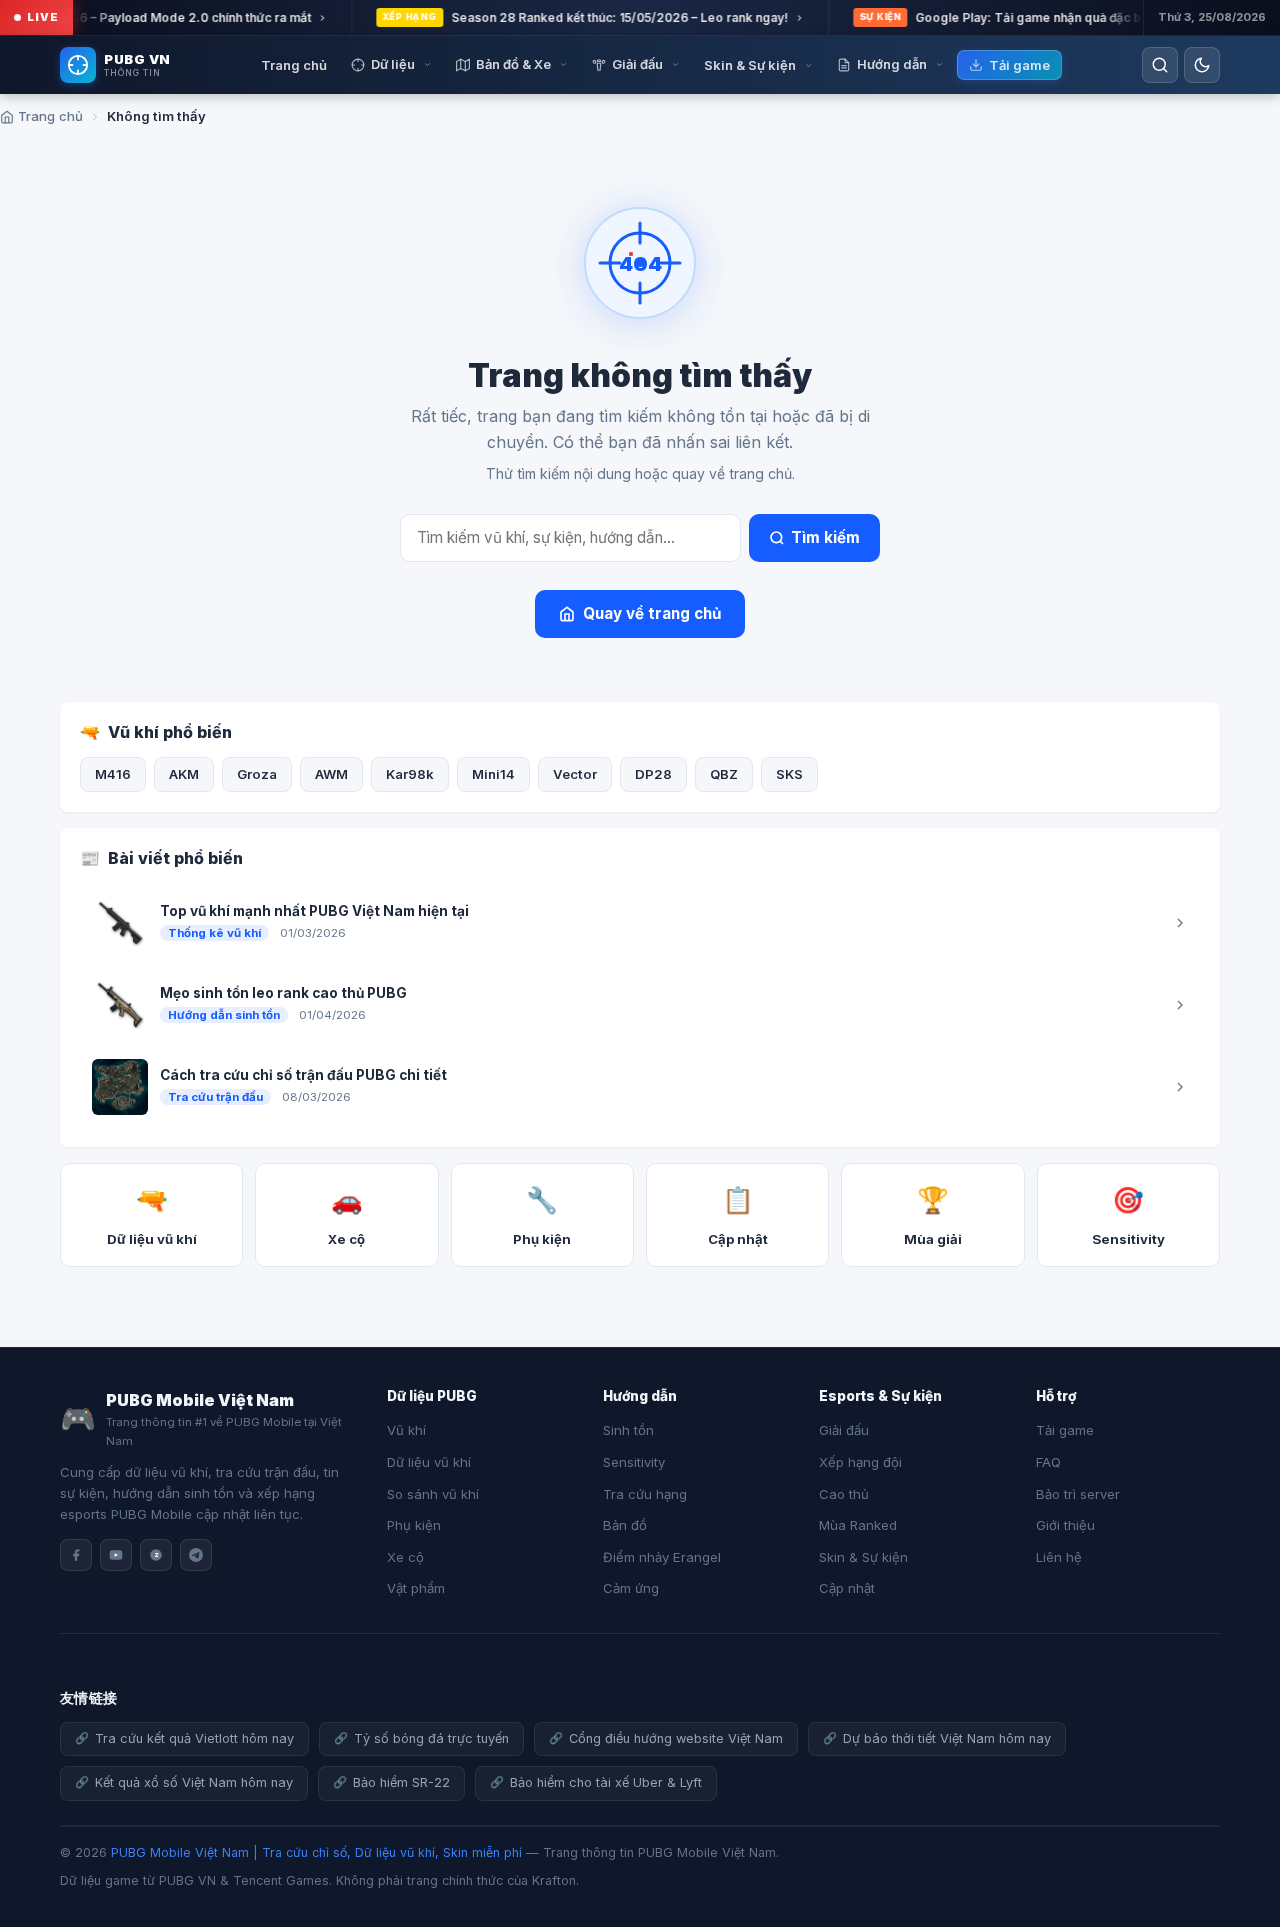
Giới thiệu (1065, 1525)
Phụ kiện (414, 1525)
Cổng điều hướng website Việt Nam (676, 1738)
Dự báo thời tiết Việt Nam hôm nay (947, 1738)
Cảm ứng (631, 1588)
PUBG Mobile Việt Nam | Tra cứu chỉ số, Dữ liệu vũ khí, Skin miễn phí (316, 1852)
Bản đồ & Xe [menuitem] (513, 64)
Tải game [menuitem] (1019, 65)
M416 (113, 774)
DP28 (653, 774)
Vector (575, 774)
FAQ (1048, 1462)
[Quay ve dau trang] (1240, 1847)
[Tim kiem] (1160, 65)
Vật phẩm (416, 1588)
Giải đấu (844, 1430)
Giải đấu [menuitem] (637, 64)
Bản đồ (625, 1525)
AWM (331, 774)
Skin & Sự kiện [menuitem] (750, 65)
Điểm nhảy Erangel (662, 1557)
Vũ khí (406, 1430)
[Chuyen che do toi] (1202, 65)
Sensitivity (634, 1462)
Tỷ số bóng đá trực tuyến (431, 1738)
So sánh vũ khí (433, 1494)
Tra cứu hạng (645, 1494)
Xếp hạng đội (860, 1462)
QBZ (724, 774)
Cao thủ (844, 1494)
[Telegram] (196, 1555)
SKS (789, 774)
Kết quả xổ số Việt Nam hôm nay (194, 1782)
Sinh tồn (628, 1430)
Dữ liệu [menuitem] (393, 64)
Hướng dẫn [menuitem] (892, 64)
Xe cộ (405, 1557)
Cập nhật (847, 1588)
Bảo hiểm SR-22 (401, 1782)
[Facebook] (76, 1555)
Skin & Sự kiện (863, 1557)
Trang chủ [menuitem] (294, 65)
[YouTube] (116, 1555)
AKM (184, 774)
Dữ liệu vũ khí (429, 1462)
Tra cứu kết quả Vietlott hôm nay (194, 1738)
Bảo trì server (1078, 1494)
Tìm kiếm (825, 537)
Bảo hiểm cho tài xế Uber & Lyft (606, 1782)
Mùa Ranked (858, 1525)
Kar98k (410, 774)
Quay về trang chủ (652, 613)
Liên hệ (1059, 1557)
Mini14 (493, 774)
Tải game (1065, 1430)
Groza (257, 774)
